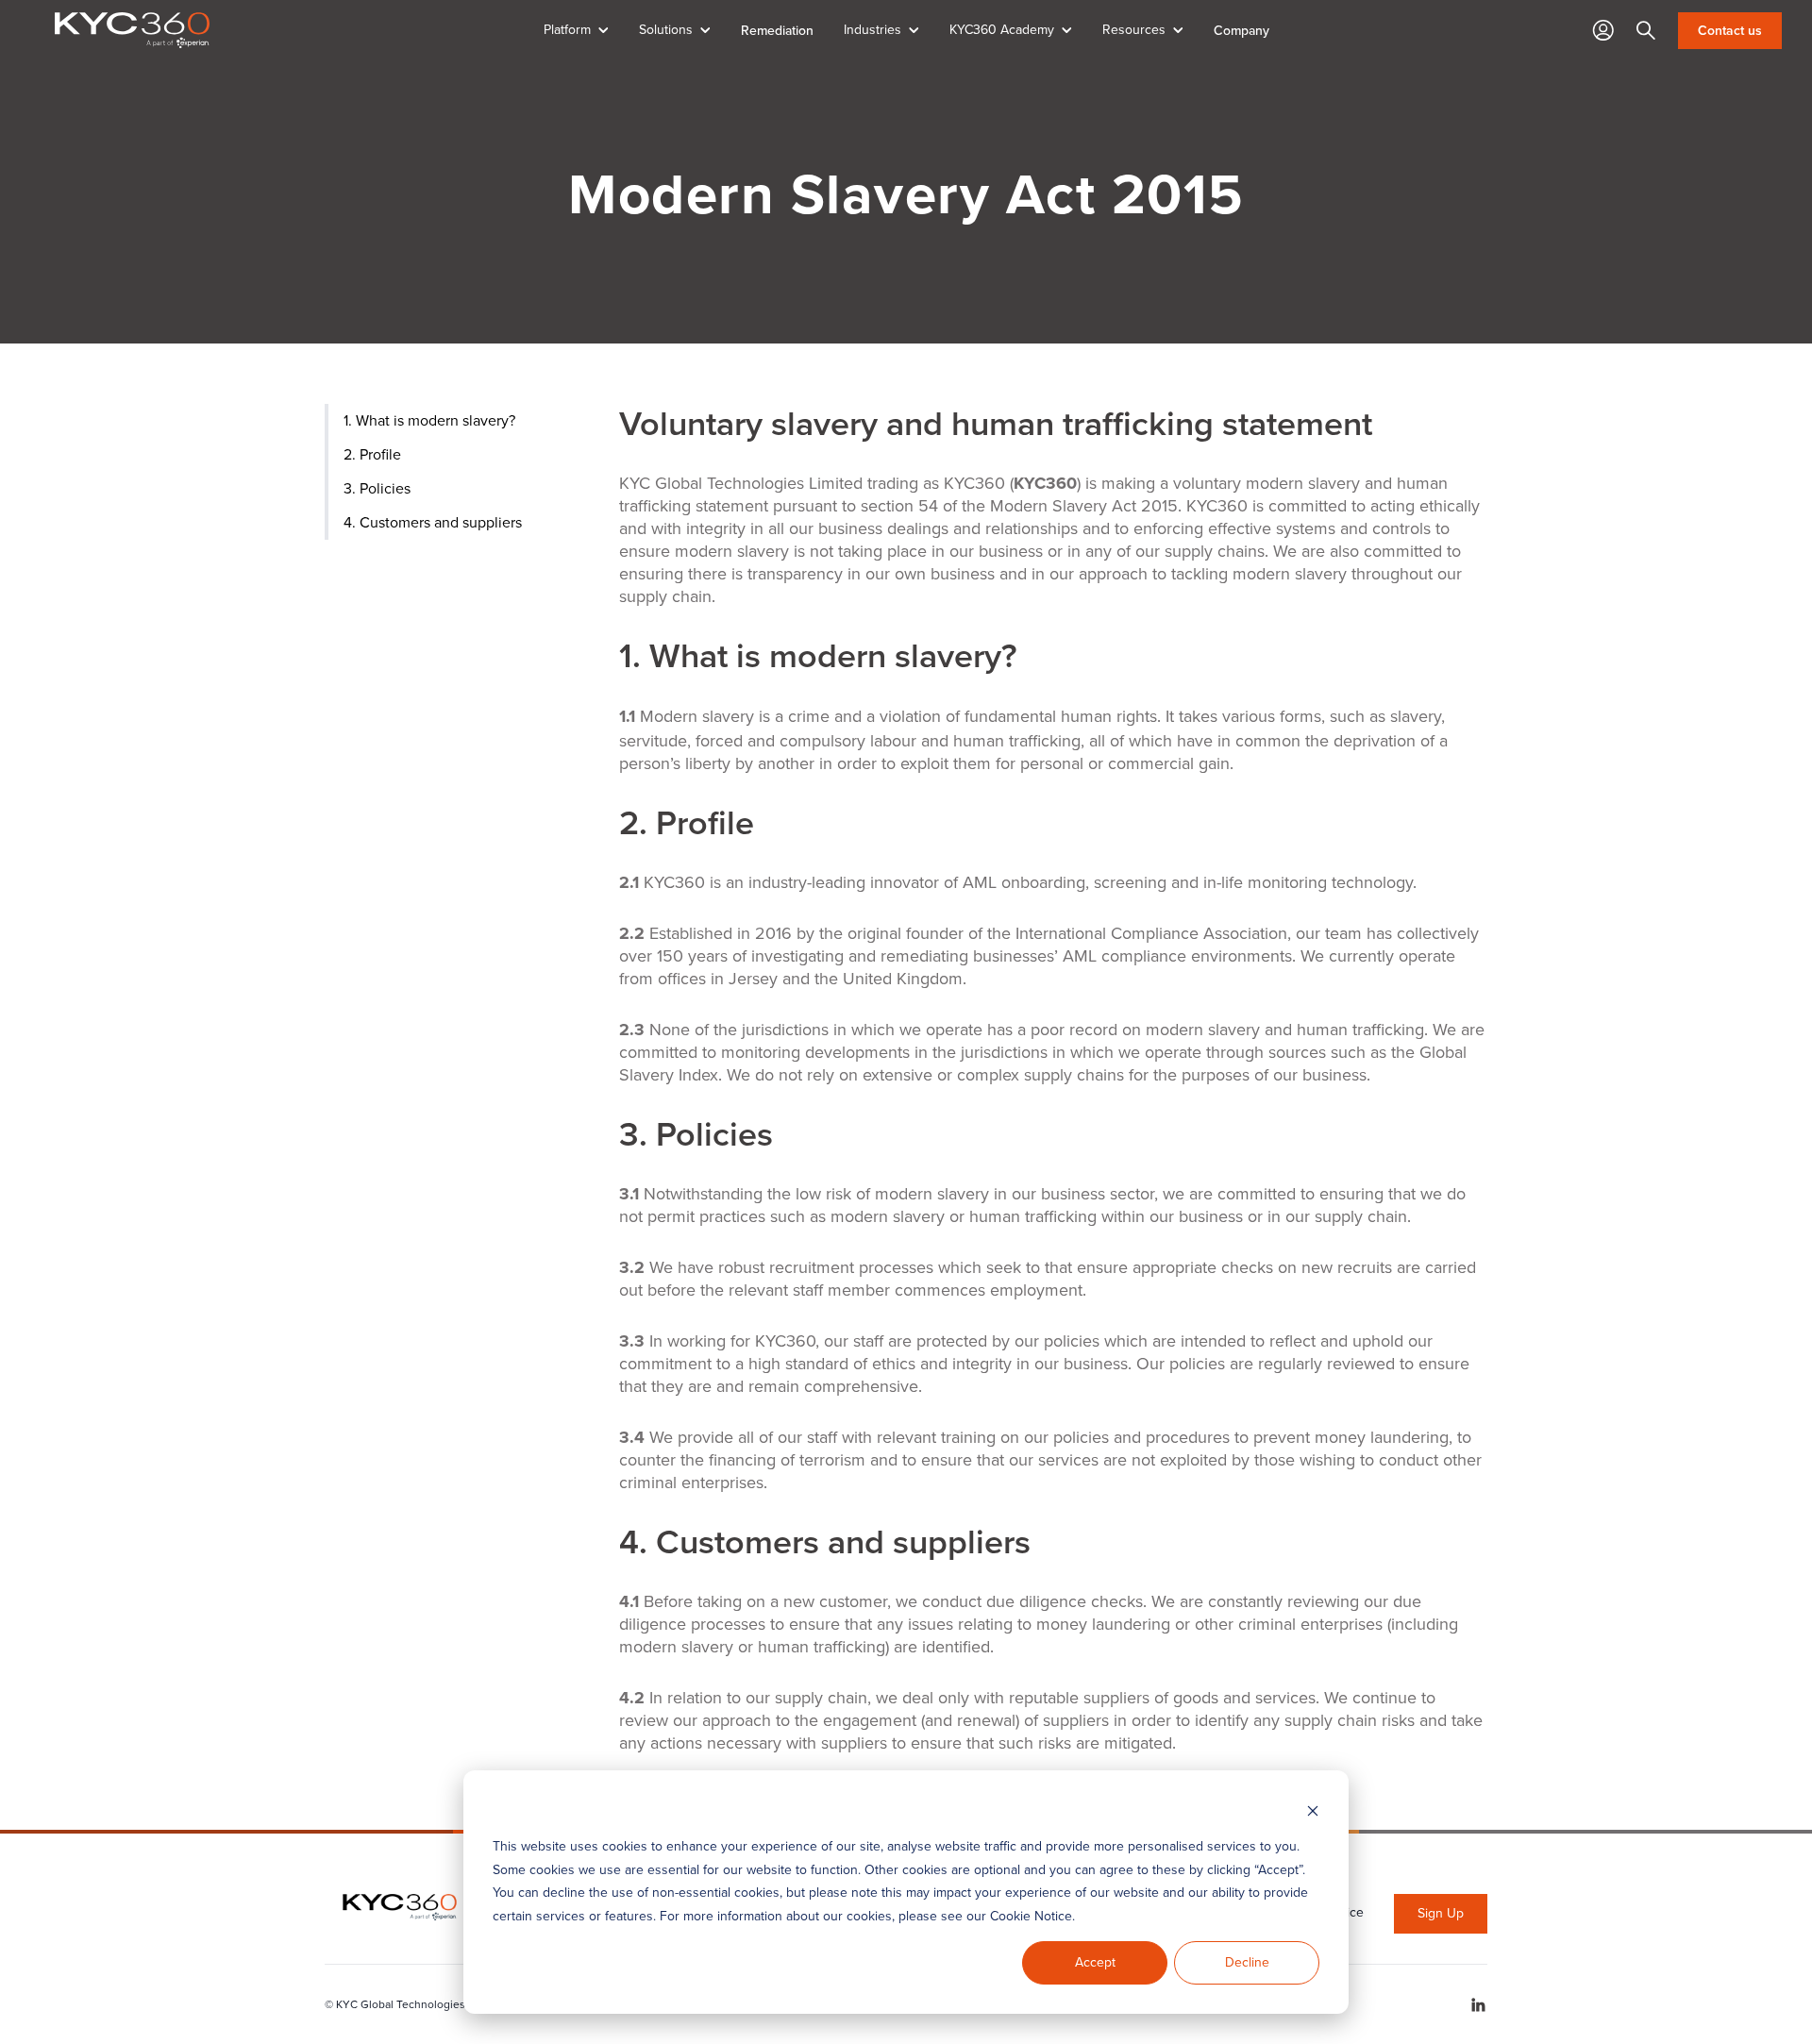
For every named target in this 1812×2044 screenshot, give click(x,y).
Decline (1247, 1962)
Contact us (1730, 31)
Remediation (777, 30)
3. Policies (377, 488)
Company (1242, 30)
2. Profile (372, 454)
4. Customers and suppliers (433, 522)
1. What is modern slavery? (429, 420)
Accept (1095, 1962)
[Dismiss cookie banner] (1313, 1811)
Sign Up (1441, 1913)
